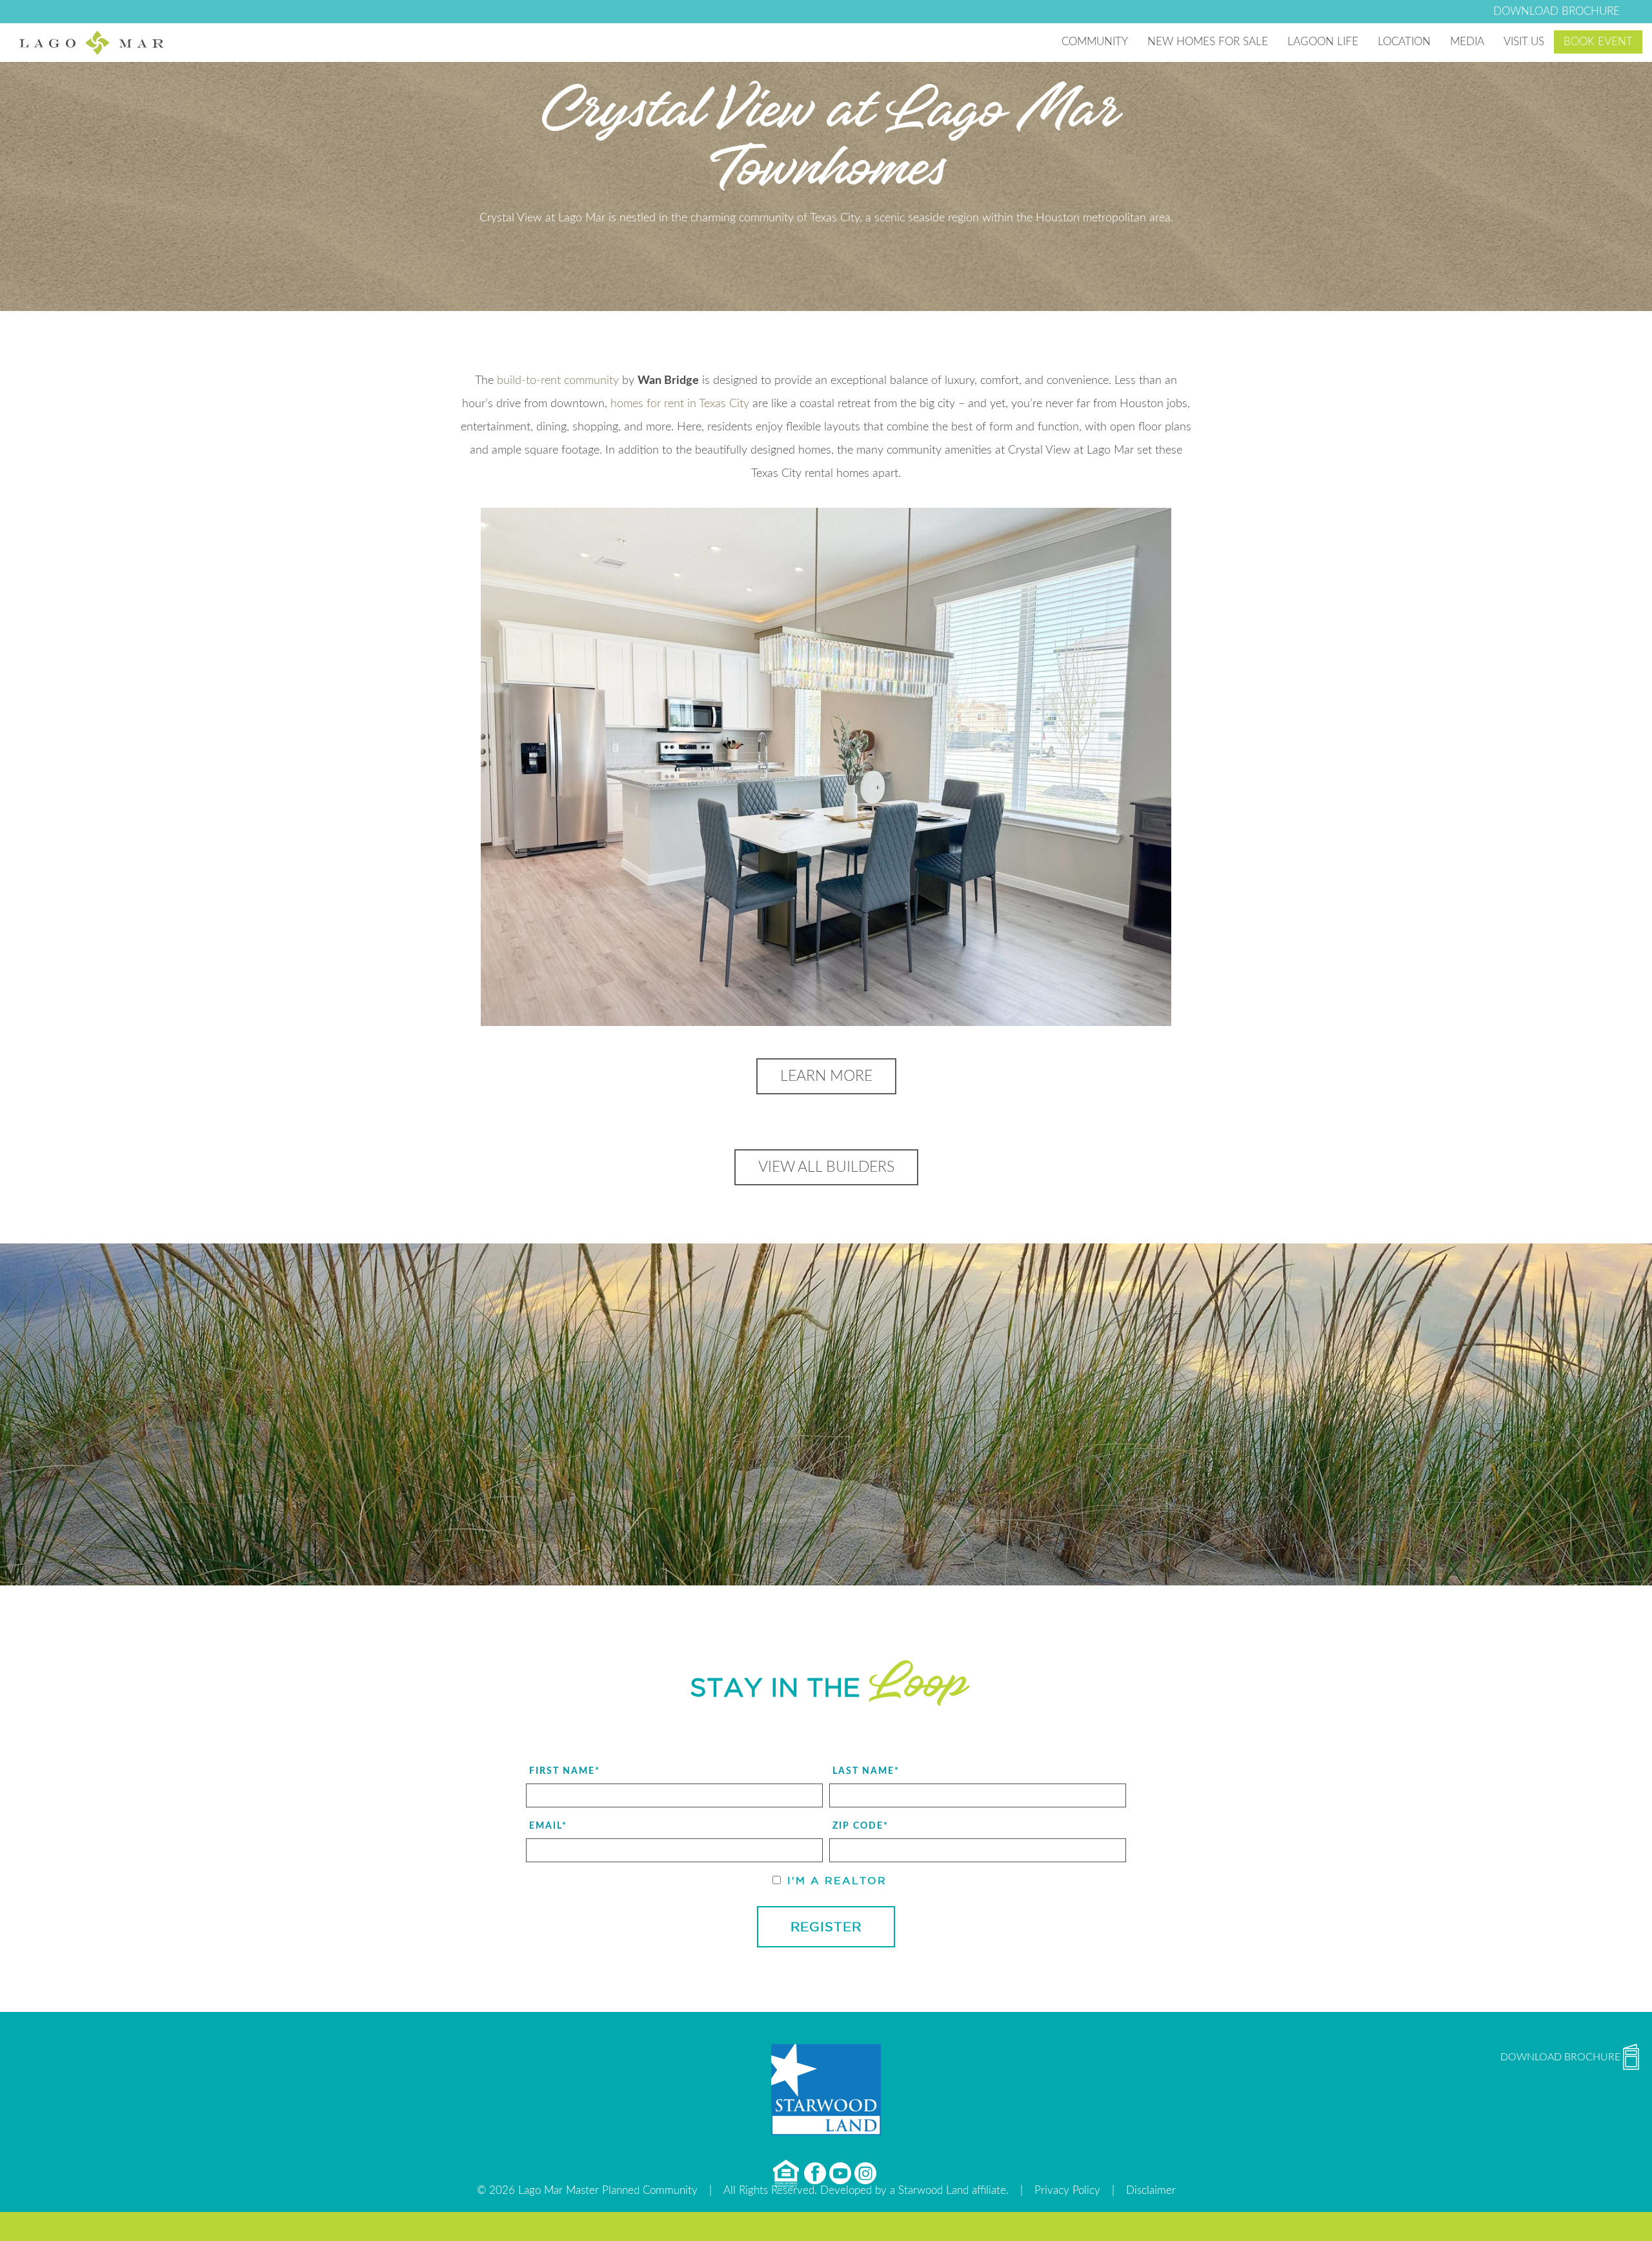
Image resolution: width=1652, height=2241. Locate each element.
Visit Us (1524, 42)
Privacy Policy (1067, 2190)
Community (1095, 42)
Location (1404, 42)
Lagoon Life (1323, 42)
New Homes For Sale (1208, 42)
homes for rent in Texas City (680, 404)
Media (1467, 42)
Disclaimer (1151, 2190)
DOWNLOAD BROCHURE (1556, 11)
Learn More (826, 1076)
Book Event (1598, 42)
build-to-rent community (558, 381)
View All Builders (826, 1167)
